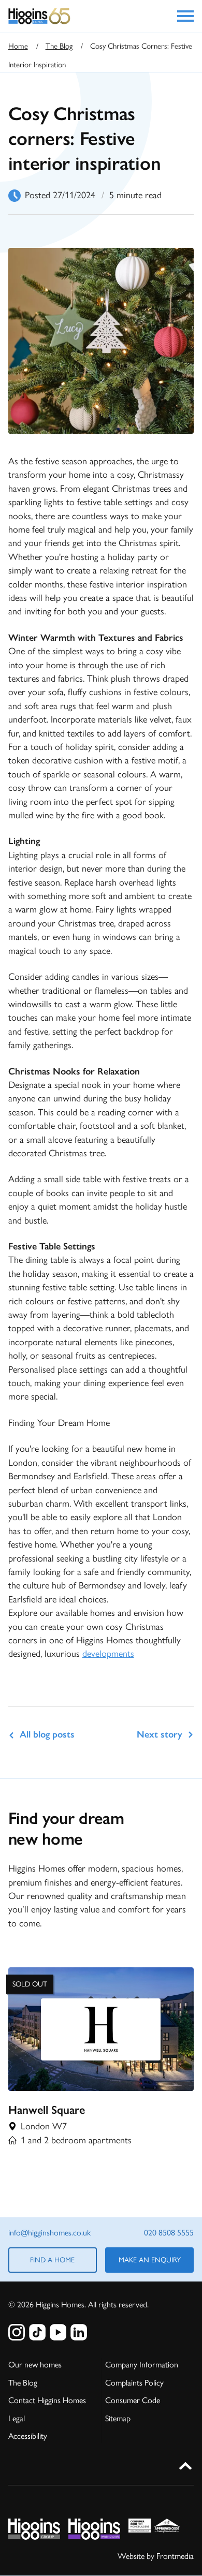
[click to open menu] (185, 16)
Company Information (142, 2365)
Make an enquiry (150, 2260)
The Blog (59, 46)
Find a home (52, 2260)
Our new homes (35, 2365)
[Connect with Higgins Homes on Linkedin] (79, 2332)
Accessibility (28, 2436)
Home (18, 46)
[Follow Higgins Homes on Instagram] (17, 2332)
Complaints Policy (134, 2383)
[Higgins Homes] (39, 16)
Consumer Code (133, 2400)
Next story (160, 1734)
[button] (185, 2464)
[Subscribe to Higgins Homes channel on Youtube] (58, 2332)
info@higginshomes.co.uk (49, 2233)
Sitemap (118, 2418)
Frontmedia (175, 2556)
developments (108, 1654)
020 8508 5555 (169, 2233)
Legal (17, 2418)
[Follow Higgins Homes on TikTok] (37, 2332)
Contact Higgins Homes (47, 2400)
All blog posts (47, 1734)
